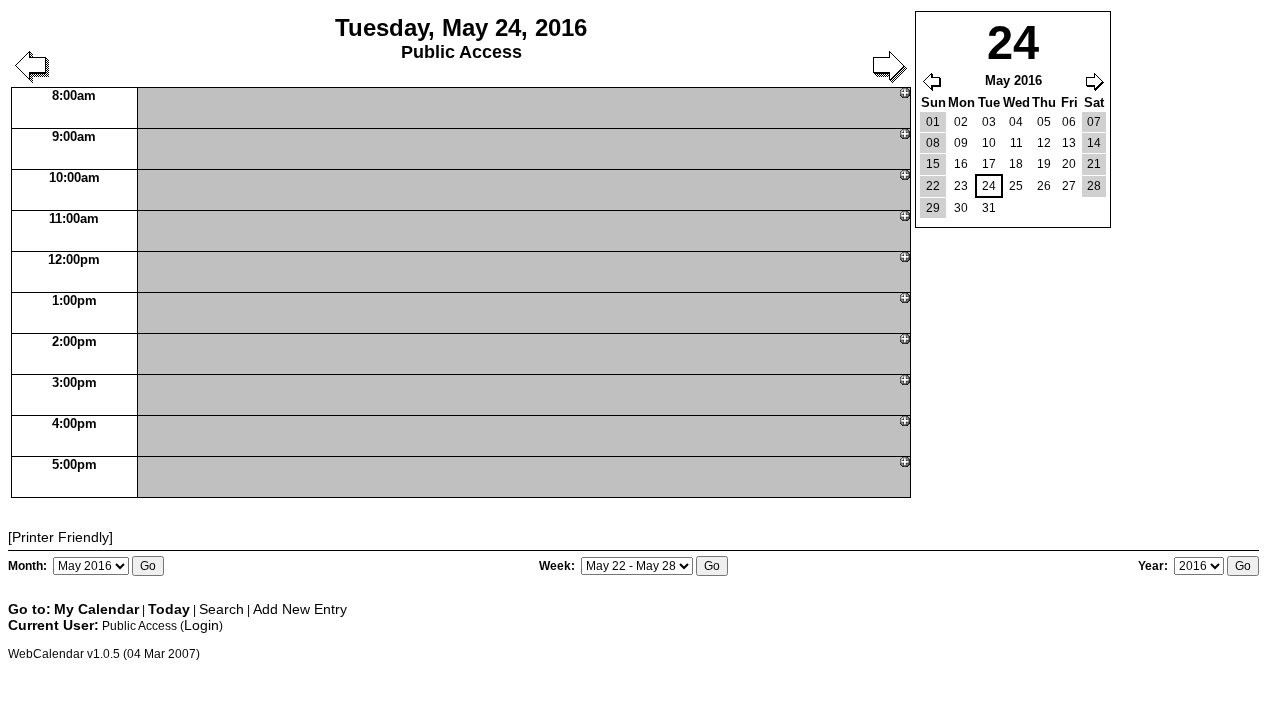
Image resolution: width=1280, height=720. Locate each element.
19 (1044, 164)
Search (221, 609)
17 (989, 164)
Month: (29, 566)
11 (1016, 143)
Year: (1154, 566)
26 (1044, 186)
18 (1016, 164)
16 (961, 164)
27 (1069, 186)
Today (169, 609)
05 (1044, 122)
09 (961, 143)
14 (1094, 143)
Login (201, 625)
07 (1094, 122)
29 (933, 208)
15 (933, 164)
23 (961, 186)
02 (961, 122)
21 (1094, 164)
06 (1069, 122)
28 (1094, 186)
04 (1016, 122)
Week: (558, 566)
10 (989, 143)
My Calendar (96, 609)
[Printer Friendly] (60, 537)
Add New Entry (300, 609)
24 (989, 186)
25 (1016, 186)
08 (933, 143)
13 (1069, 143)
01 (933, 122)
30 (961, 208)
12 (1044, 143)
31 (989, 208)
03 (989, 122)
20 (1069, 164)
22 (933, 186)
